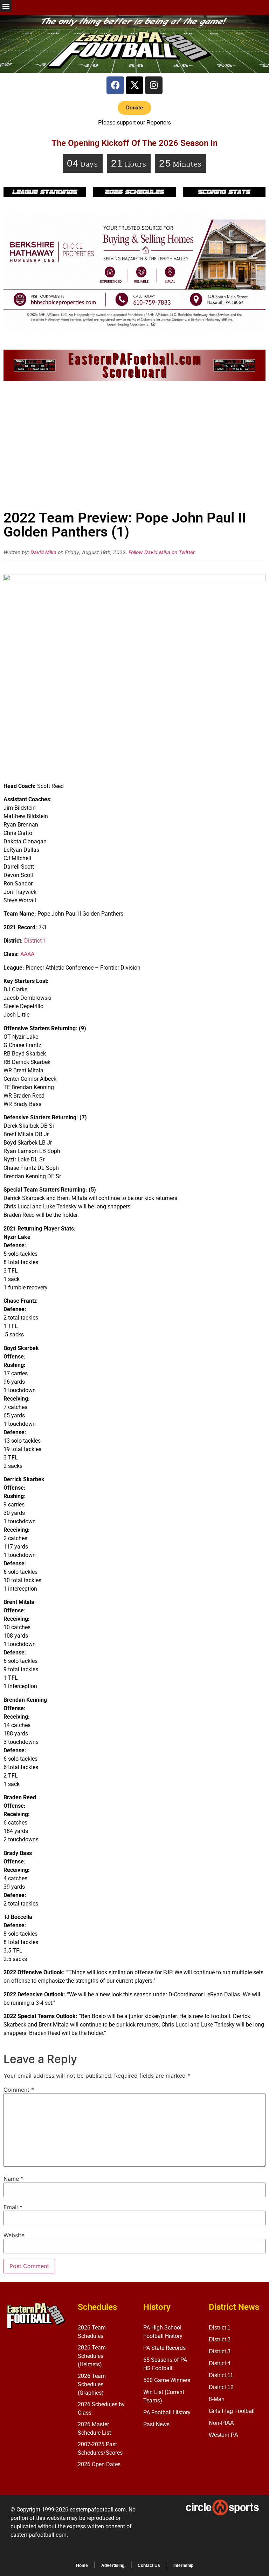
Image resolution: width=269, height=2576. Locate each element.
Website (14, 2235)
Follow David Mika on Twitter (161, 552)
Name (13, 2179)
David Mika (43, 552)
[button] (6, 6)
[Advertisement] (134, 448)
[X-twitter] (134, 85)
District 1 (35, 941)
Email (13, 2207)
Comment (19, 2090)
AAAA (27, 954)
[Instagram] (154, 85)
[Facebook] (115, 85)
